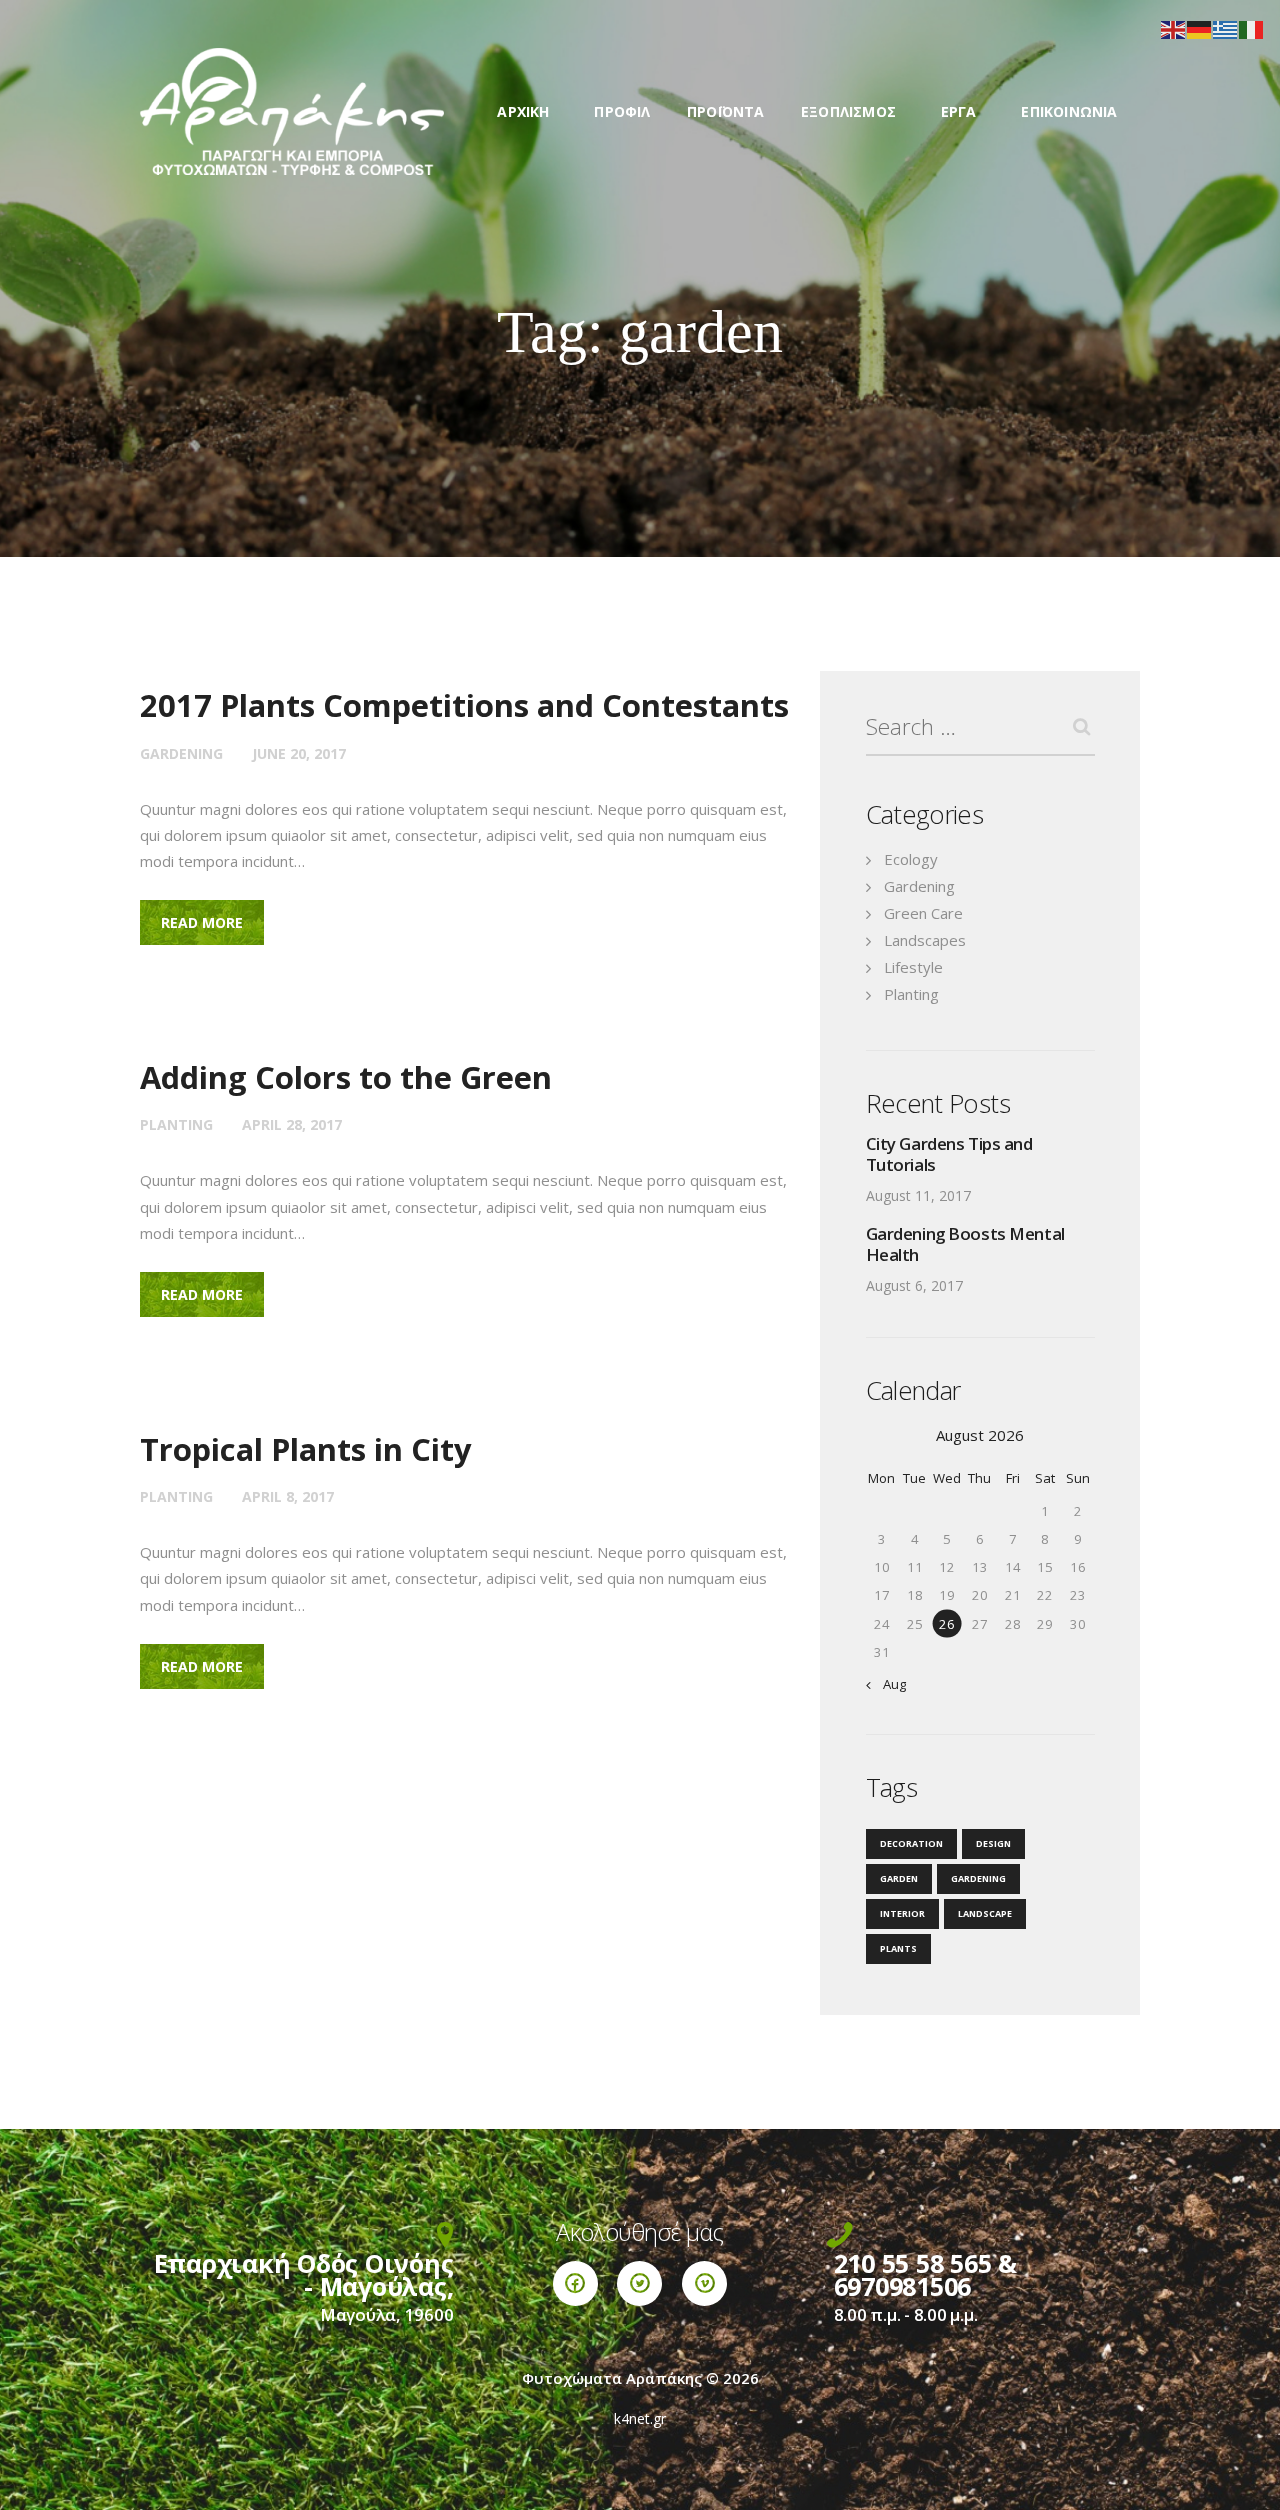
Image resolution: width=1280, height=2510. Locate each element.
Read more (202, 922)
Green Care (923, 913)
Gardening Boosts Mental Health (965, 1244)
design (993, 1843)
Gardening (181, 753)
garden (899, 1878)
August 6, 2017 (914, 1285)
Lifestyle (913, 967)
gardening (978, 1878)
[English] (1174, 28)
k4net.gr (640, 2418)
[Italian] (1252, 28)
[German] (1200, 28)
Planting (176, 1124)
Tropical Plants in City (306, 1449)
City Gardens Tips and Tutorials (949, 1154)
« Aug (889, 1684)
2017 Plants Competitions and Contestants (464, 705)
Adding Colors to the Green (346, 1077)
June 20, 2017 (299, 753)
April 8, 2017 (288, 1496)
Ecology (911, 859)
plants (898, 1948)
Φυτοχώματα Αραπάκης (612, 2378)
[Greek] (1226, 28)
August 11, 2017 (918, 1195)
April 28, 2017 (292, 1124)
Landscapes (925, 940)
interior (902, 1913)
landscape (985, 1913)
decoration (911, 1843)
